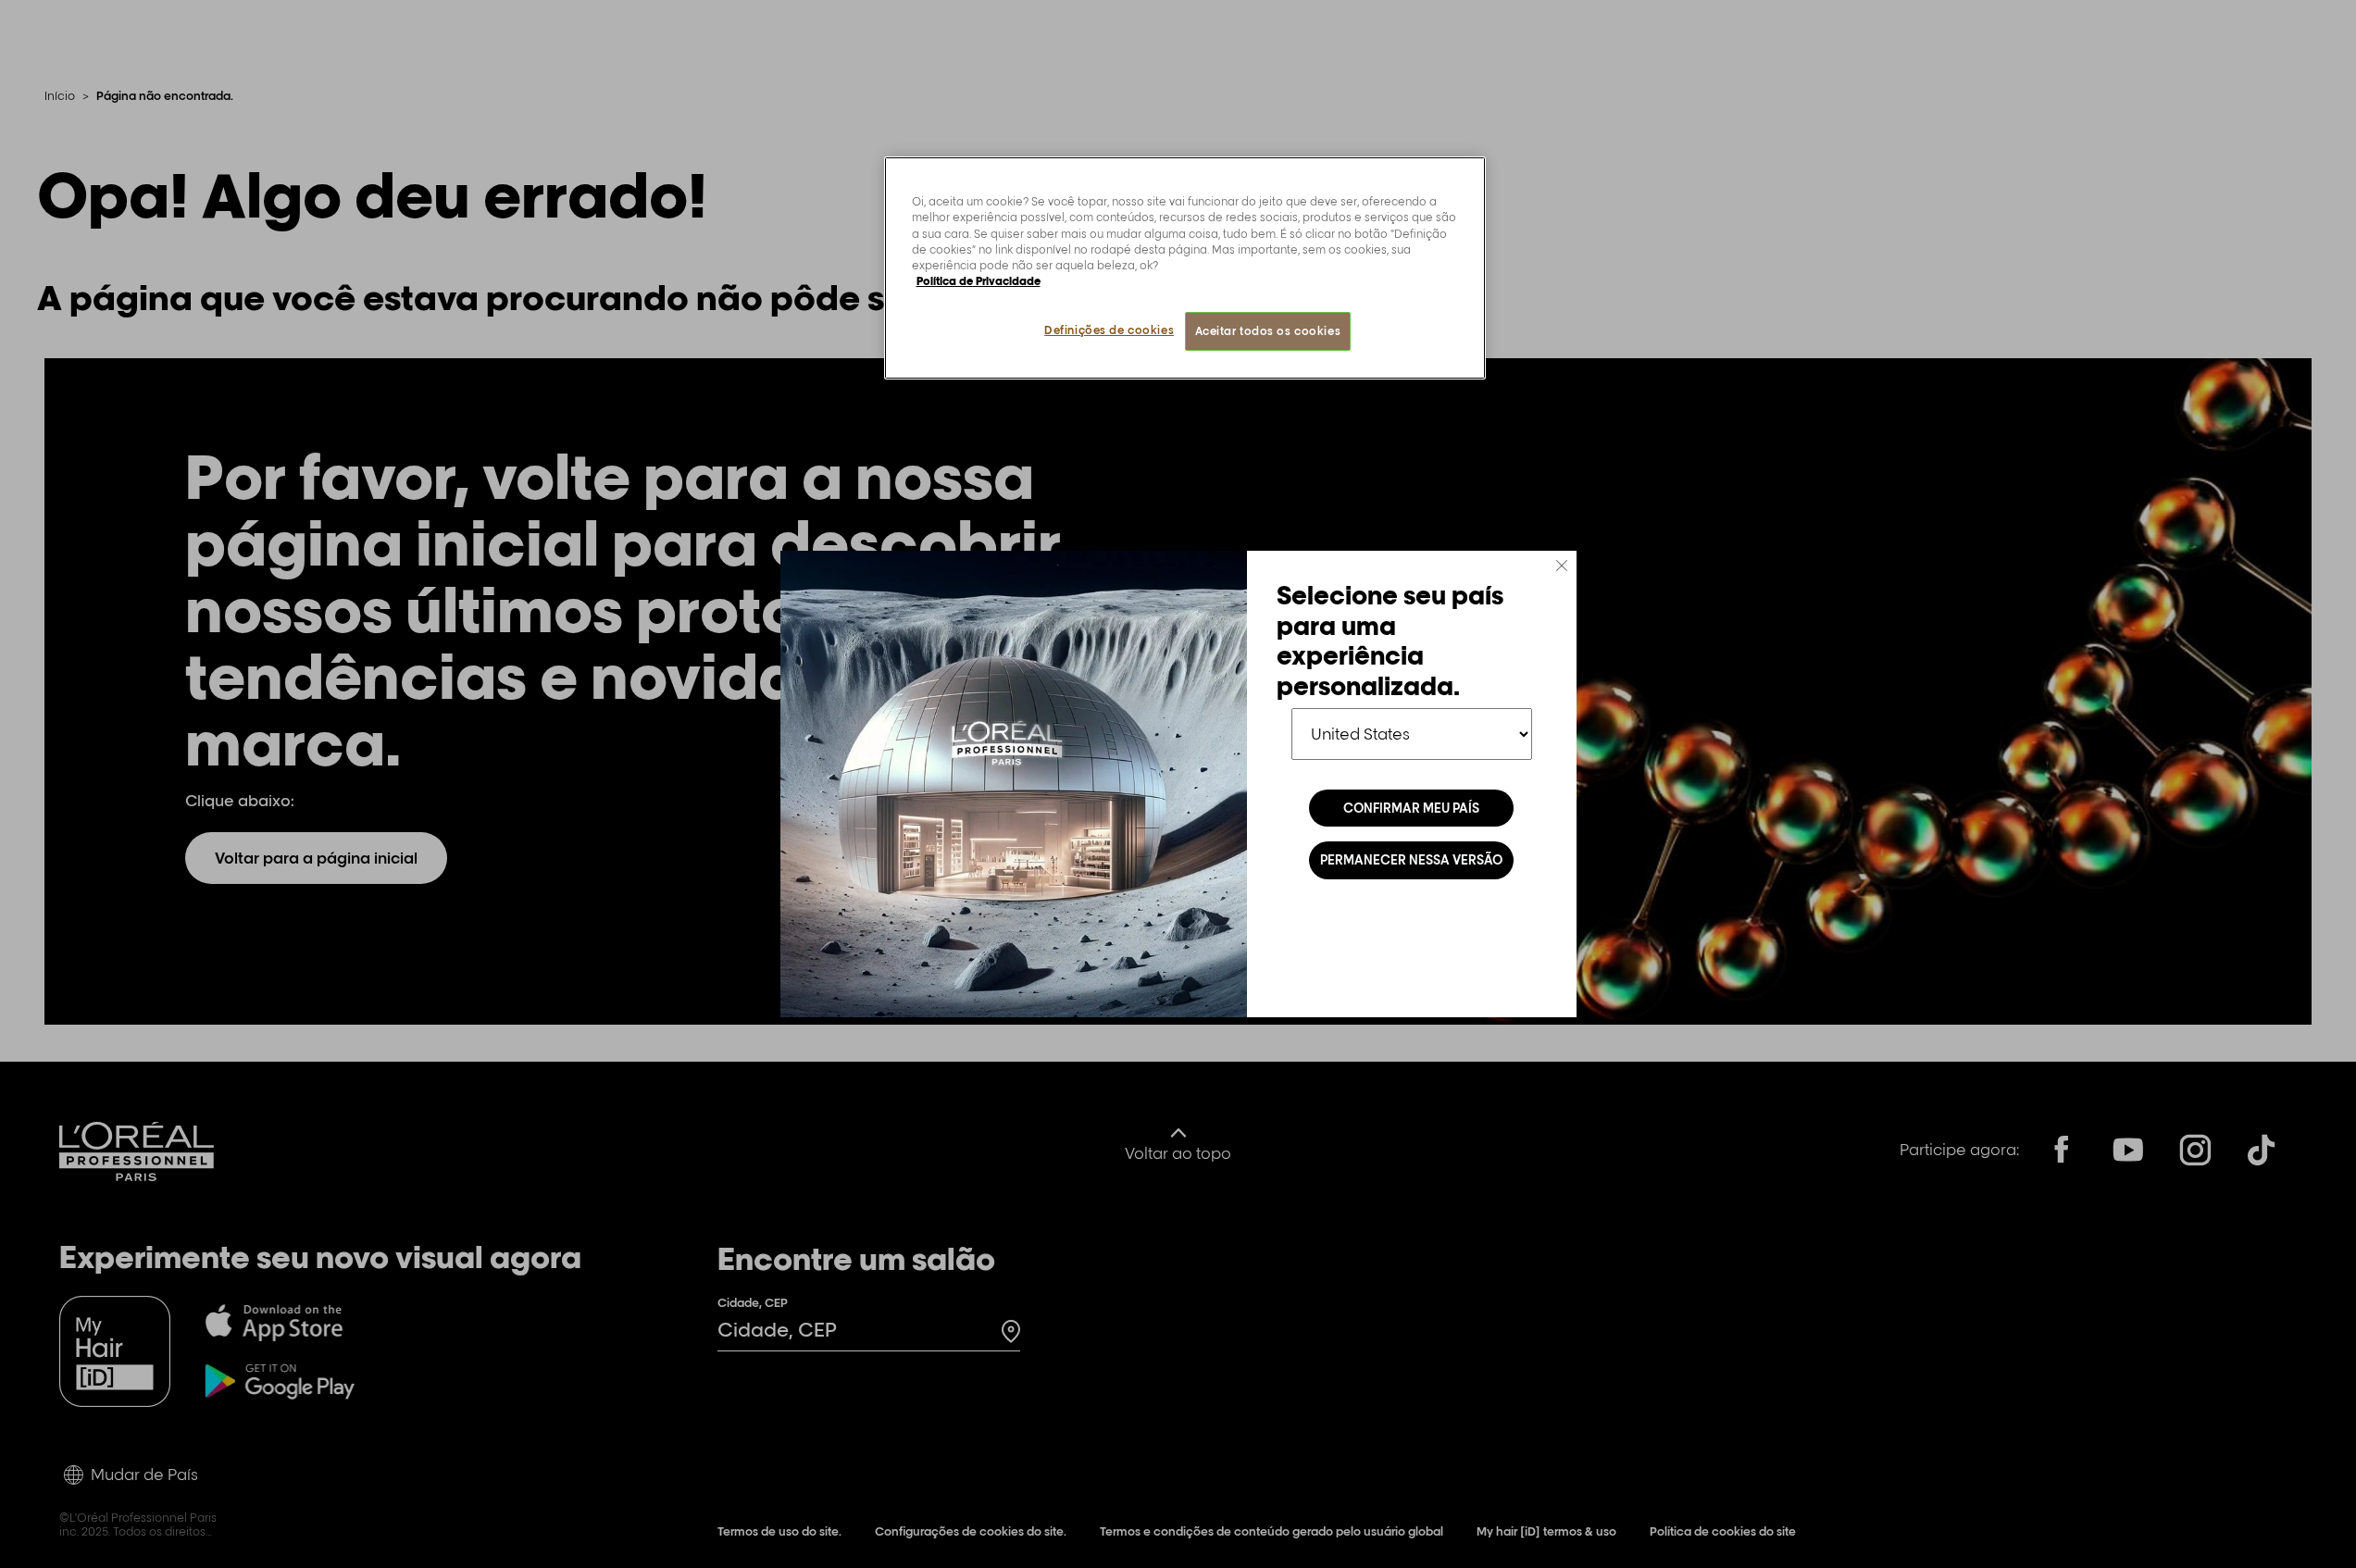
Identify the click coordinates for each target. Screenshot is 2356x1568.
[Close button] (1562, 566)
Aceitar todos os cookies (1268, 331)
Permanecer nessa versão (1411, 860)
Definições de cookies (1109, 330)
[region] (1185, 268)
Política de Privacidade (979, 281)
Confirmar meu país (1411, 808)
